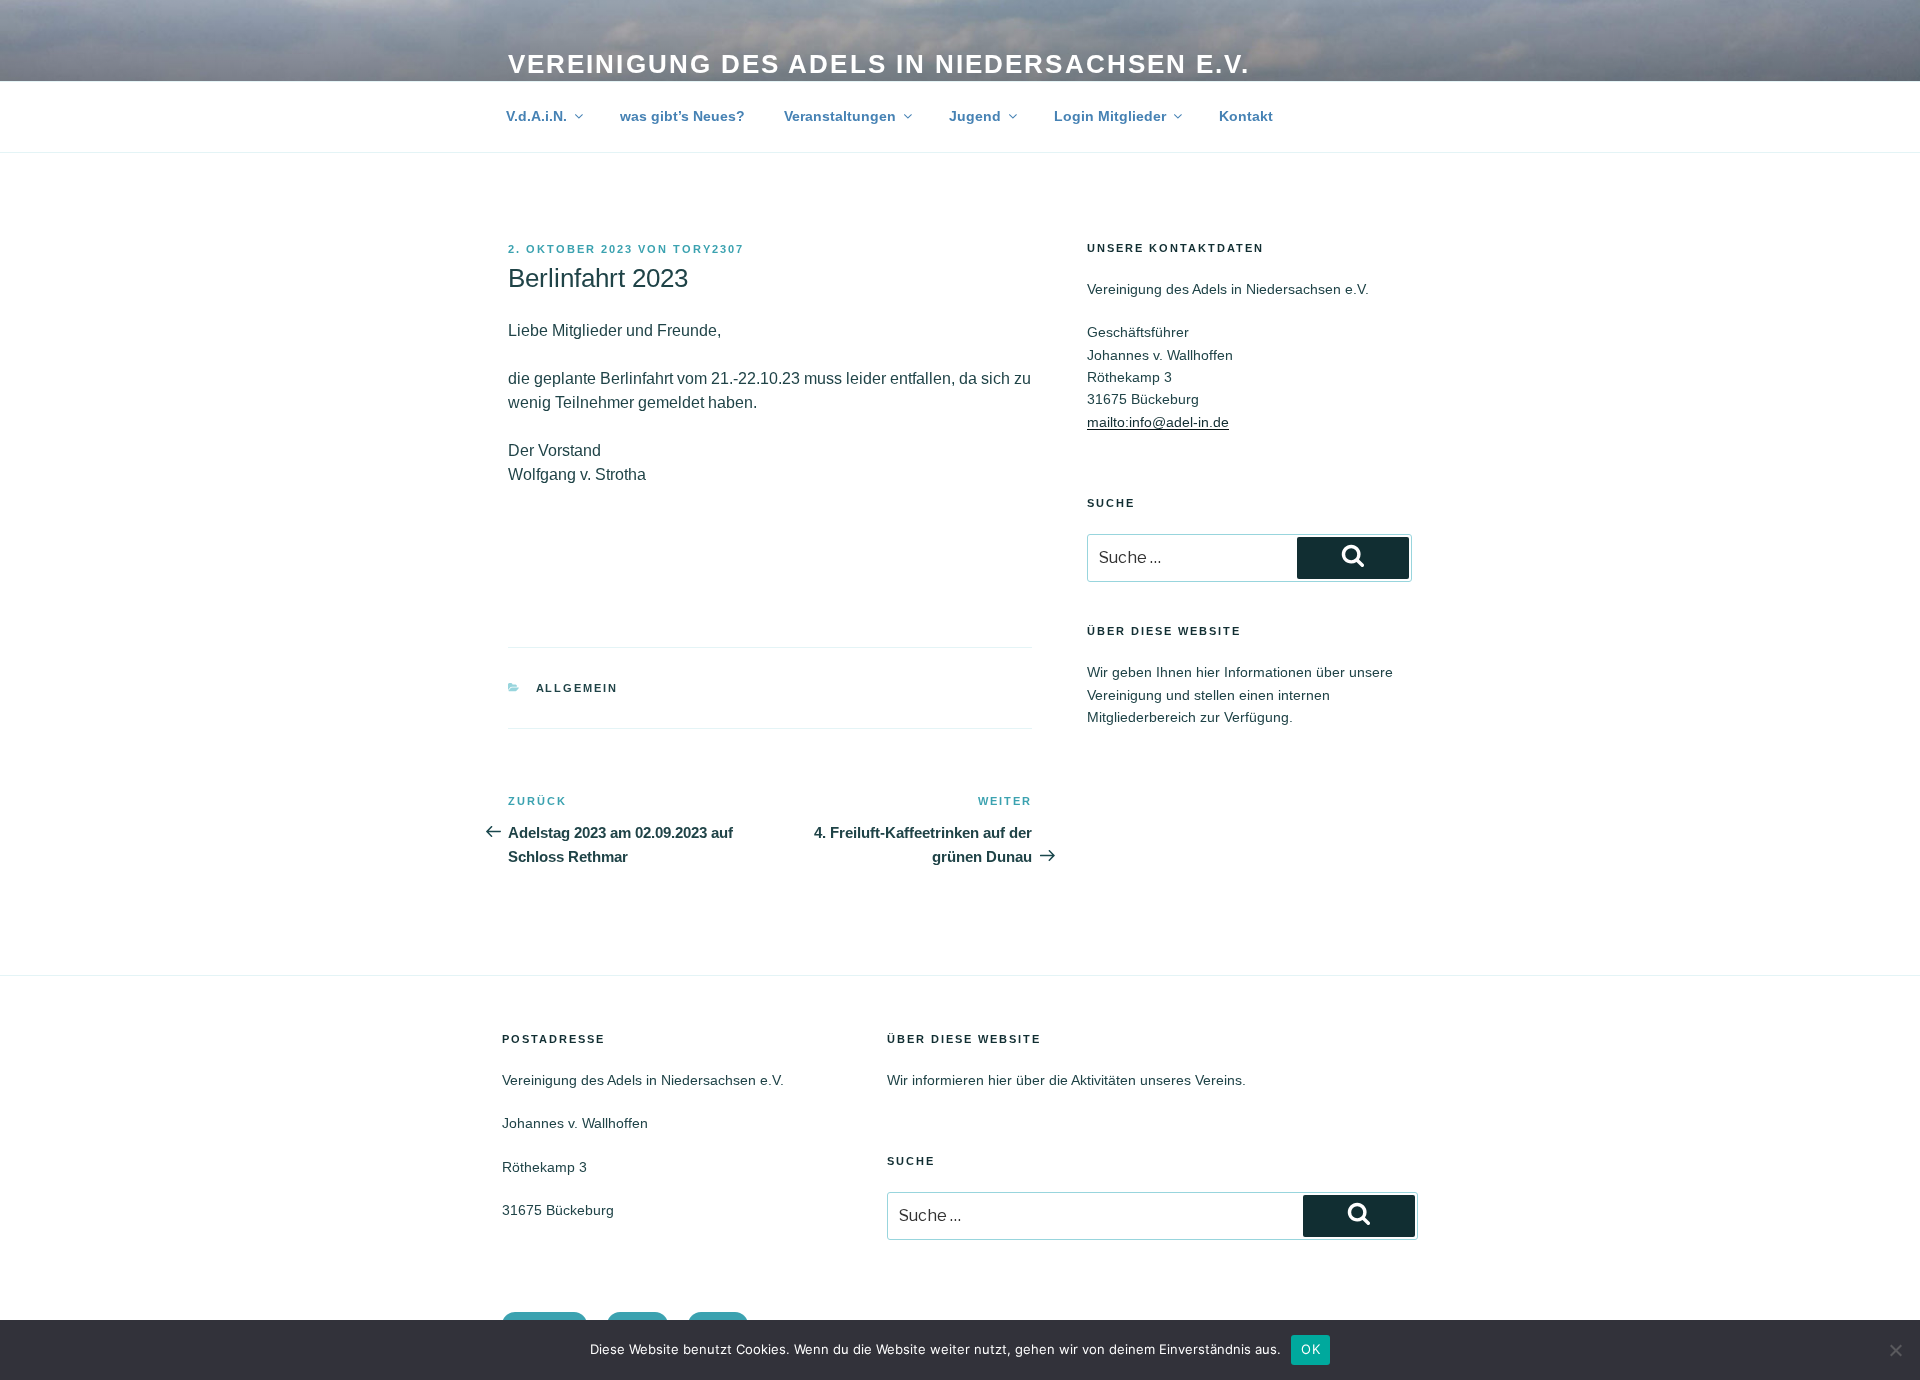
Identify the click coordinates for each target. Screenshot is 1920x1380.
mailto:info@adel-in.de (1158, 422)
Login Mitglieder (1110, 116)
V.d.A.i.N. (536, 116)
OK (1310, 1349)
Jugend (975, 116)
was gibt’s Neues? (682, 116)
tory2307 (708, 249)
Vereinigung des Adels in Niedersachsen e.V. (879, 64)
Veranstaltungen (840, 116)
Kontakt (1246, 116)
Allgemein (577, 688)
